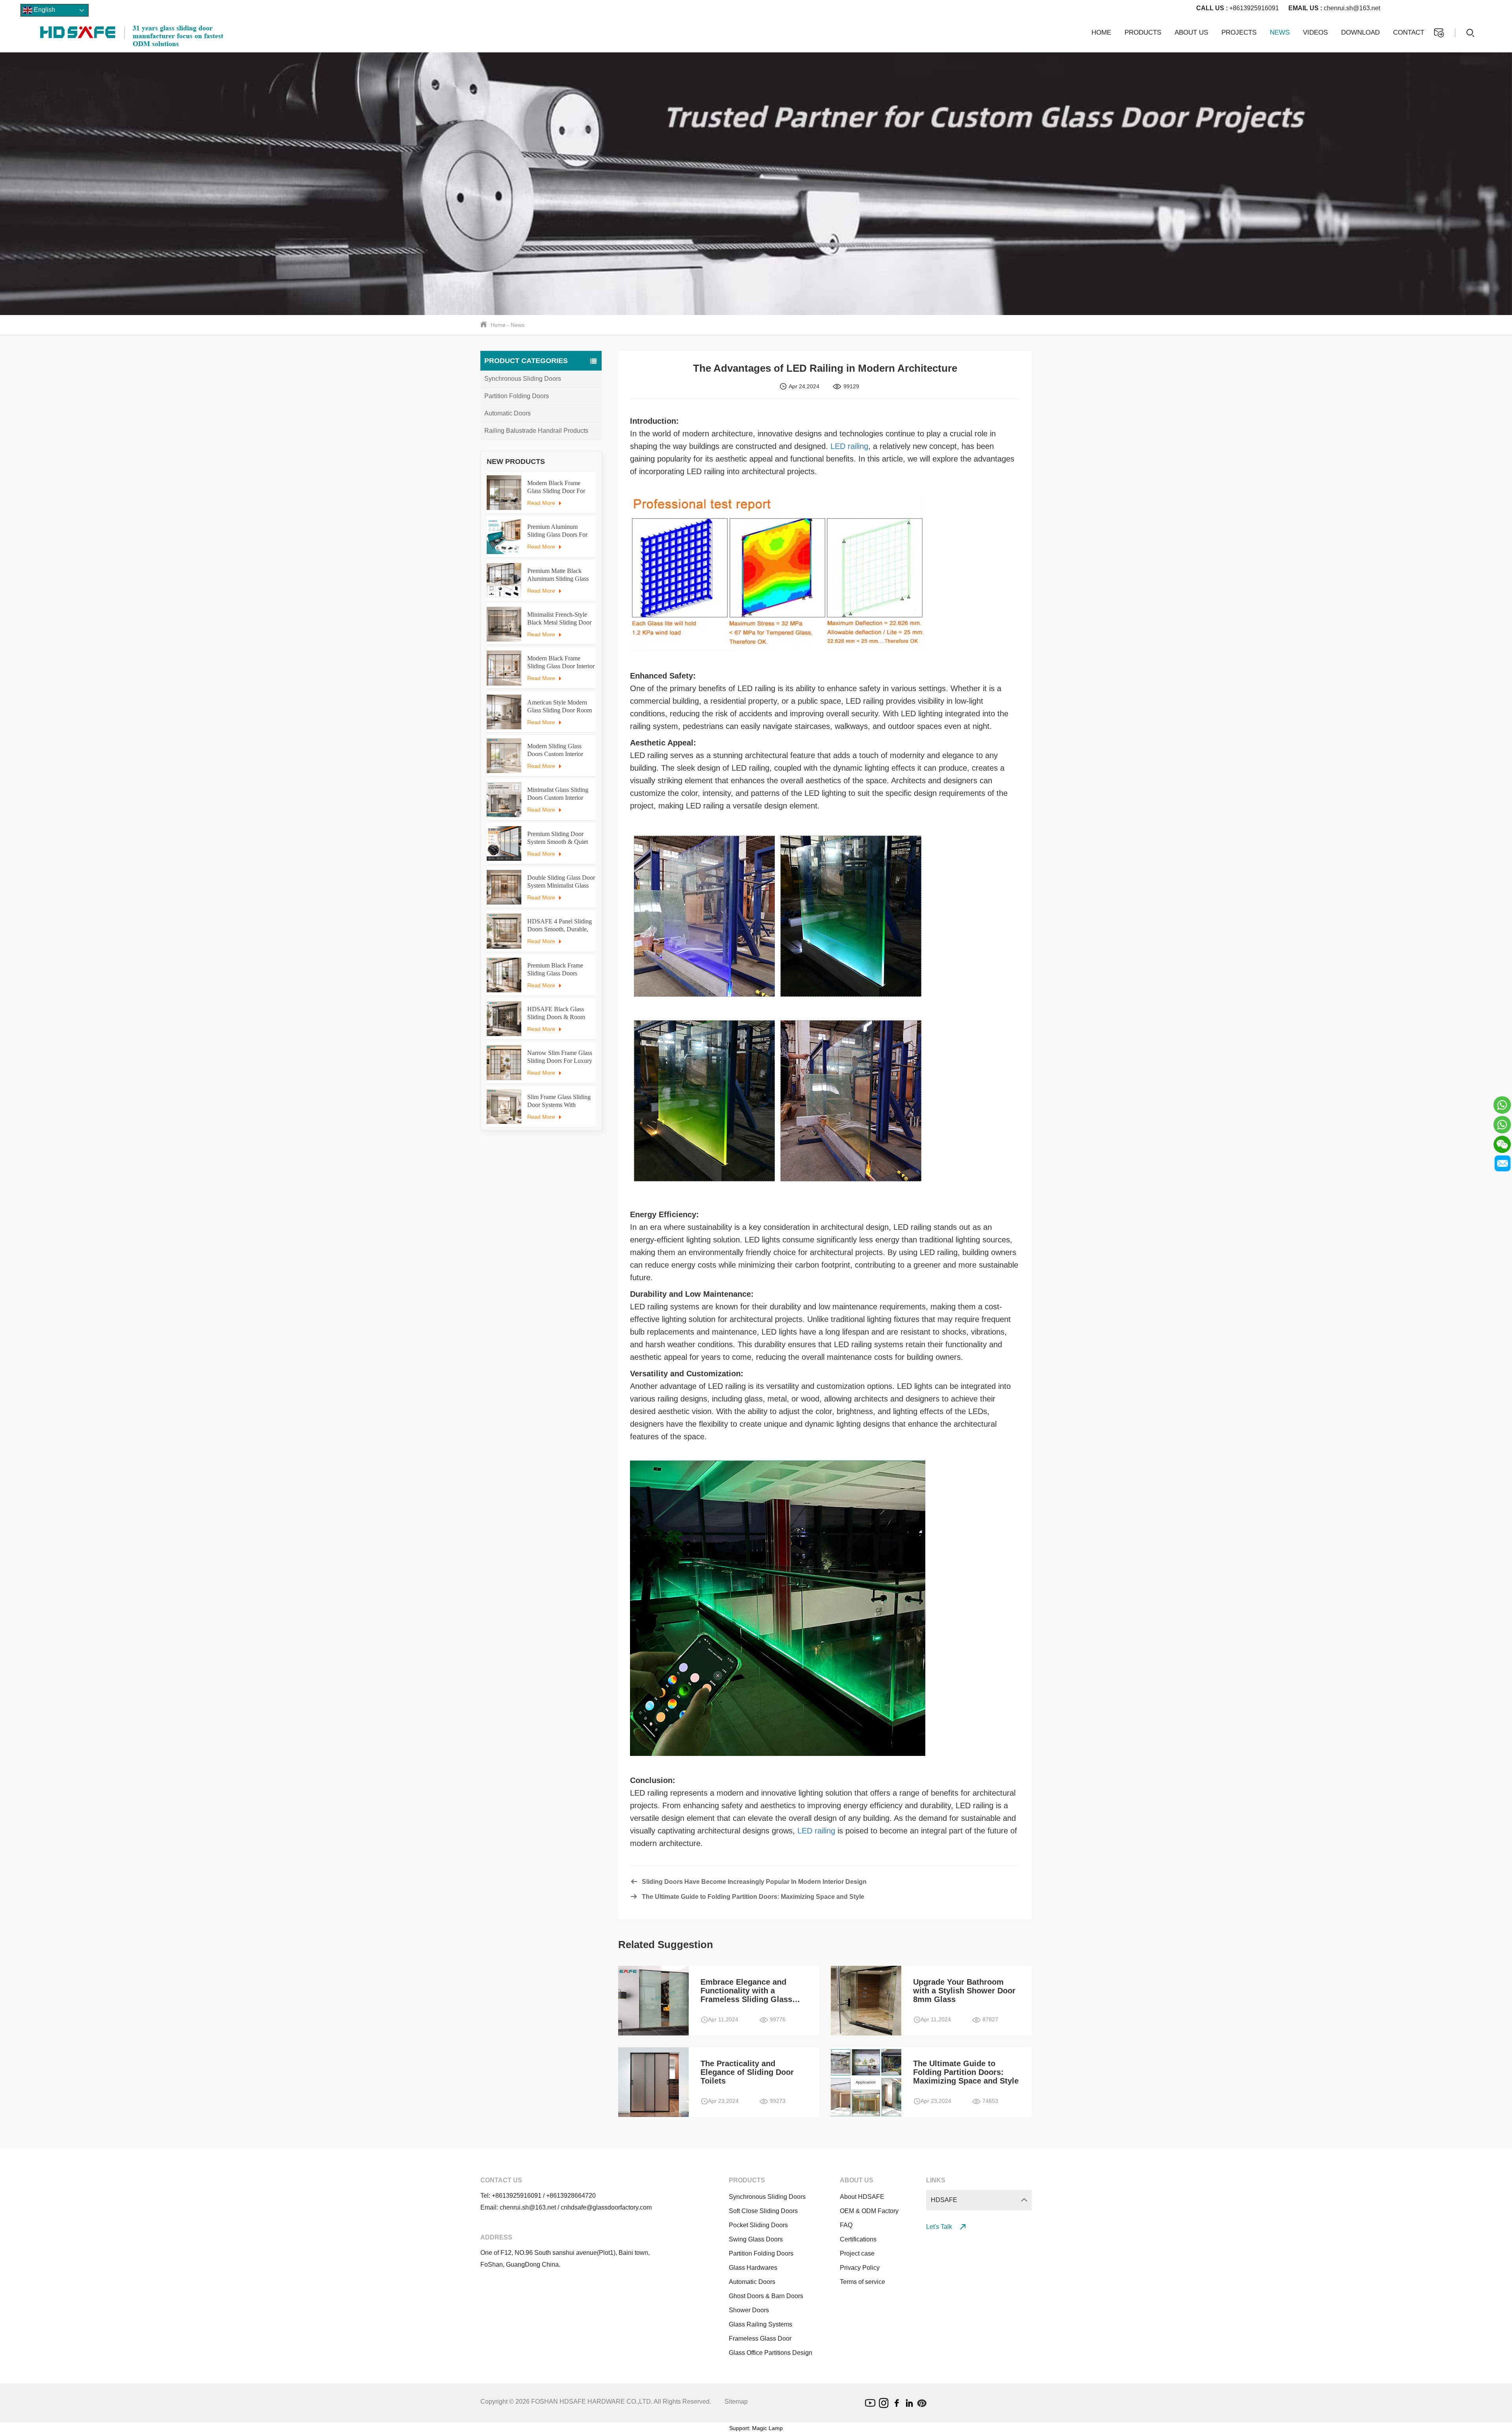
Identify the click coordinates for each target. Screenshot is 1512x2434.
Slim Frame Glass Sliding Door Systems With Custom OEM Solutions (559, 1101)
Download (1360, 32)
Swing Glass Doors (756, 2239)
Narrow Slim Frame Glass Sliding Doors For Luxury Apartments (560, 1057)
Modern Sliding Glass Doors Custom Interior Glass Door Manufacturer (559, 750)
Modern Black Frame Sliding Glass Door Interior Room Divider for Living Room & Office (561, 663)
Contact (1409, 32)
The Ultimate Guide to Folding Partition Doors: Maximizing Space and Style (753, 1897)
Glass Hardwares (753, 2268)
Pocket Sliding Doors (758, 2225)
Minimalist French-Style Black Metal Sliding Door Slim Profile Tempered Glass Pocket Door (559, 619)
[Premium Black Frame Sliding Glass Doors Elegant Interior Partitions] (504, 975)
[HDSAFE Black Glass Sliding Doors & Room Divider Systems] (504, 1019)
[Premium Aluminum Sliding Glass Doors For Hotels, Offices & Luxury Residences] (504, 536)
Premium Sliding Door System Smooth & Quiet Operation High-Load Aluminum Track (558, 838)
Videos (1315, 32)
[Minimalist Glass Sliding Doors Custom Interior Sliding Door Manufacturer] (504, 799)
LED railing (849, 446)
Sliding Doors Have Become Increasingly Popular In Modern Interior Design (754, 1882)
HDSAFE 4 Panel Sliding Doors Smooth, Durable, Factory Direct (560, 926)
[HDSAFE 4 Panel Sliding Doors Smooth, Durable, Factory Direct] (504, 931)
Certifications (858, 2239)
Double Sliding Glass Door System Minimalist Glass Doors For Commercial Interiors (561, 882)
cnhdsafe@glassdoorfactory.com (606, 2207)
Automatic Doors (508, 413)
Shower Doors (749, 2310)
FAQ (846, 2225)
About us (1191, 32)
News (1280, 32)
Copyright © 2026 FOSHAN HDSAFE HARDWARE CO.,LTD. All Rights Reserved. (596, 2402)
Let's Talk (940, 2227)
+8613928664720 (571, 2196)
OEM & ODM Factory (869, 2211)
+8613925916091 (1238, 8)
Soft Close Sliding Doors (763, 2211)
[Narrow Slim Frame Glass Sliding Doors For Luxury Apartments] (504, 1062)
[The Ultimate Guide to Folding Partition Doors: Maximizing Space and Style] (801, 2082)
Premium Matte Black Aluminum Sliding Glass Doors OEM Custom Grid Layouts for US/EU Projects (560, 575)
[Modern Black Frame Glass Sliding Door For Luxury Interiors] (504, 493)
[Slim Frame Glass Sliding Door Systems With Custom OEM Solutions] (504, 1107)
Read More (541, 503)
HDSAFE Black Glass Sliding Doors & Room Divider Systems (556, 1013)
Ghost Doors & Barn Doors (766, 2296)
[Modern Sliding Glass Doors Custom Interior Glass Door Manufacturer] (504, 756)
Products (1143, 32)
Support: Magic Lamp (756, 2428)
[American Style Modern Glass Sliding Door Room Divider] (504, 712)
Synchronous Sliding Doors (523, 379)
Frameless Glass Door (760, 2339)
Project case (857, 2253)
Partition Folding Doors (517, 396)
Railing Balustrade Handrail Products (536, 431)
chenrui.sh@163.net (1334, 8)
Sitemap (736, 2402)
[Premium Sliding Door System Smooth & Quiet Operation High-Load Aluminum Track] (504, 843)
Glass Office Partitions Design (771, 2353)
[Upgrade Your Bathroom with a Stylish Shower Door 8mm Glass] (801, 2000)
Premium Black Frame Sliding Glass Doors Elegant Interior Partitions (559, 970)
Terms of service (863, 2282)
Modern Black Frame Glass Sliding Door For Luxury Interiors (556, 487)
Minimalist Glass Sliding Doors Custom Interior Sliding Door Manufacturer (561, 794)
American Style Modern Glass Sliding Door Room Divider (560, 707)
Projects (1239, 32)
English (44, 10)
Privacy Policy (860, 2268)
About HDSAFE (862, 2197)
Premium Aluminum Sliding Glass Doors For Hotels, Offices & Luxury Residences (559, 531)
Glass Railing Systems (761, 2324)
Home (1101, 32)
